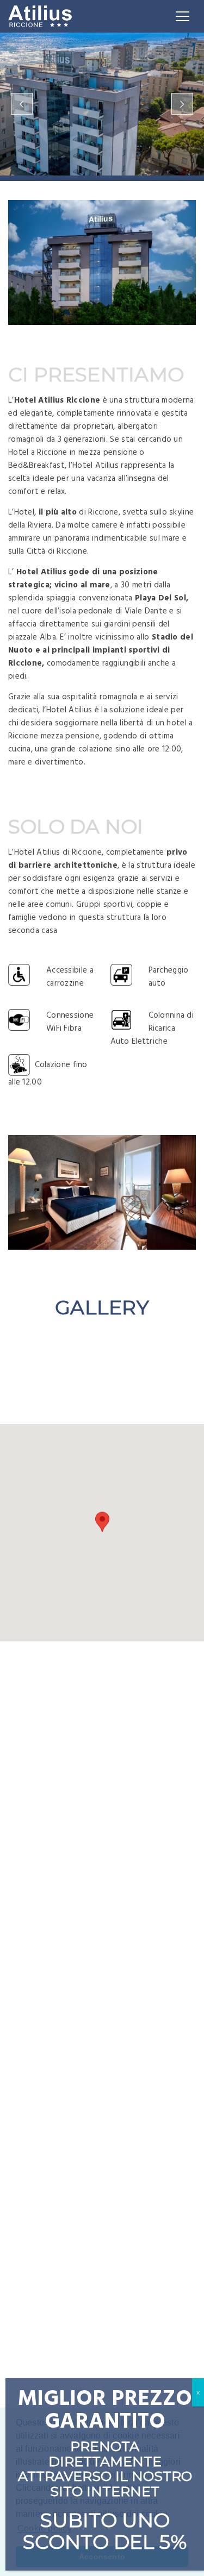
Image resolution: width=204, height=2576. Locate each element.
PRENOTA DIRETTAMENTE (105, 2454)
